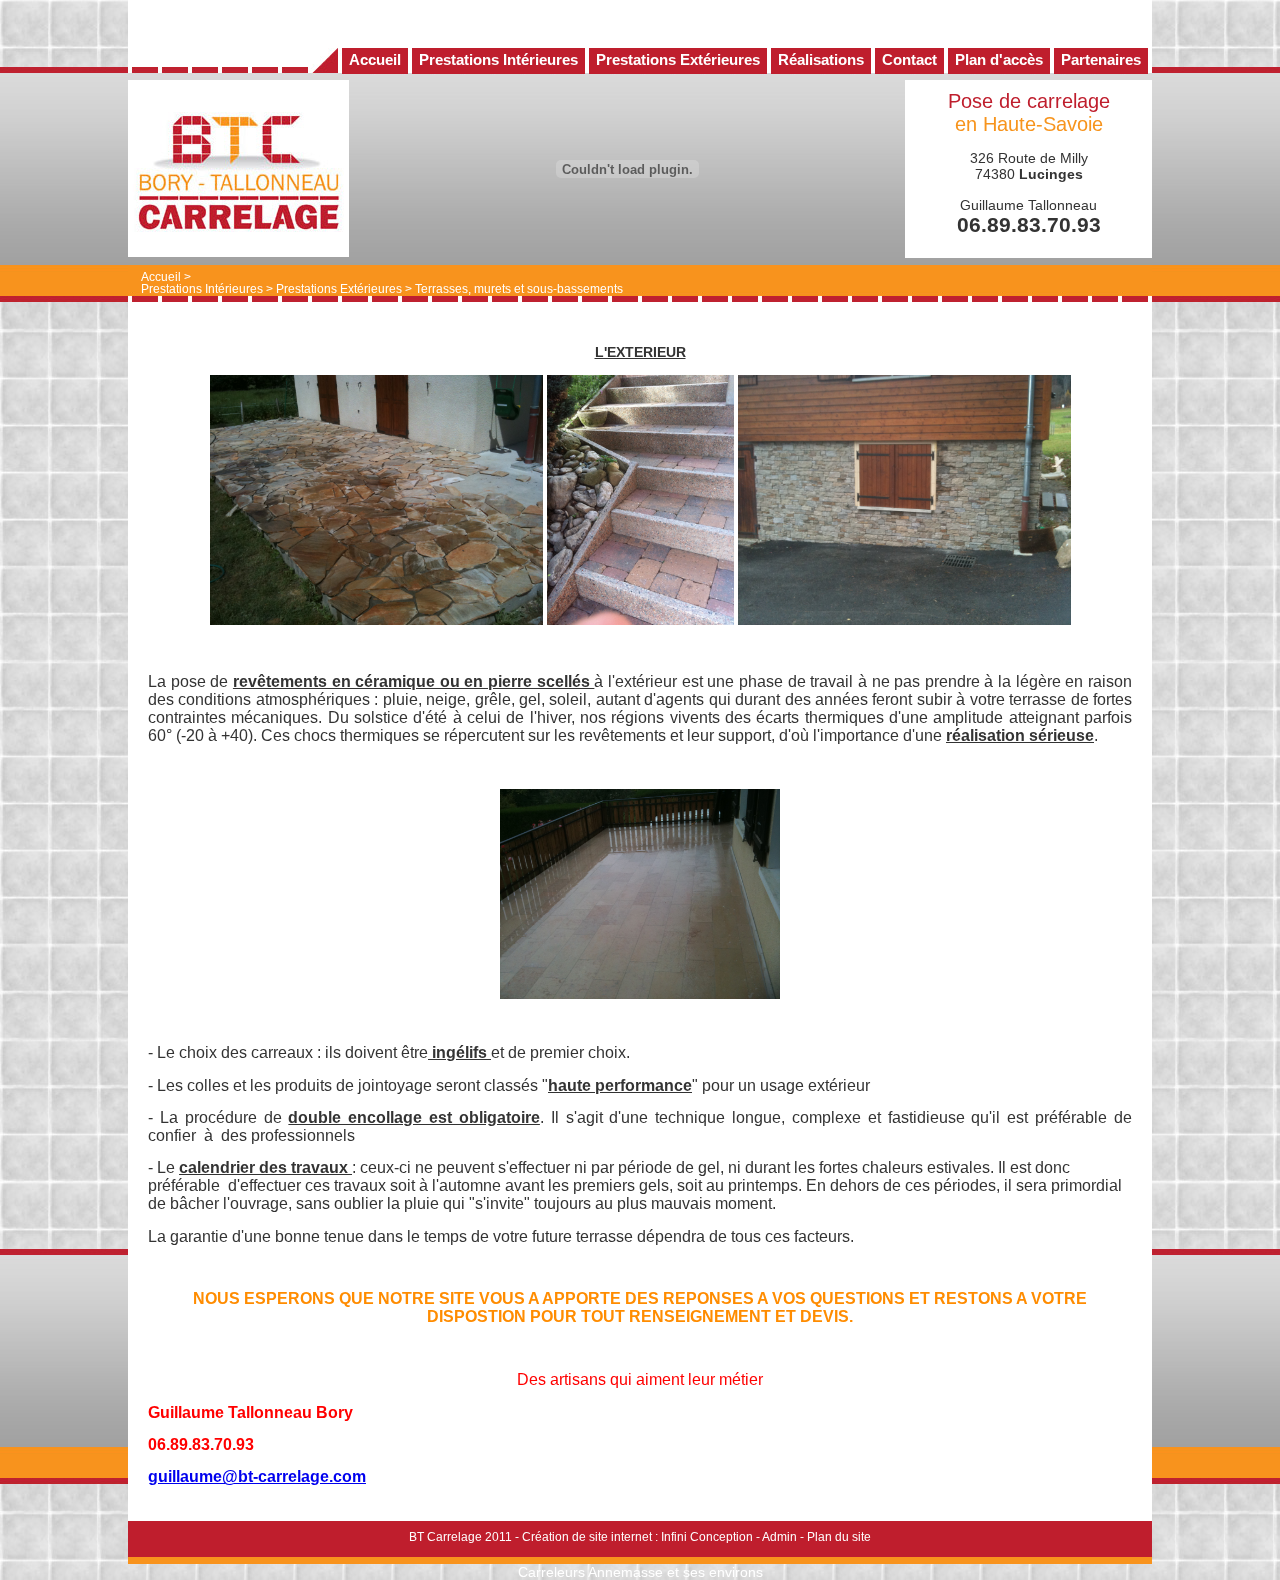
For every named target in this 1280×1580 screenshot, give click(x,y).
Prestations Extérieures (339, 289)
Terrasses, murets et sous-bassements (519, 289)
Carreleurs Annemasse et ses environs (640, 1572)
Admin (779, 1537)
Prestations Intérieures (202, 289)
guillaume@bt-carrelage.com (257, 1476)
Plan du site (839, 1537)
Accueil (161, 277)
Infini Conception (707, 1537)
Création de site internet (587, 1537)
